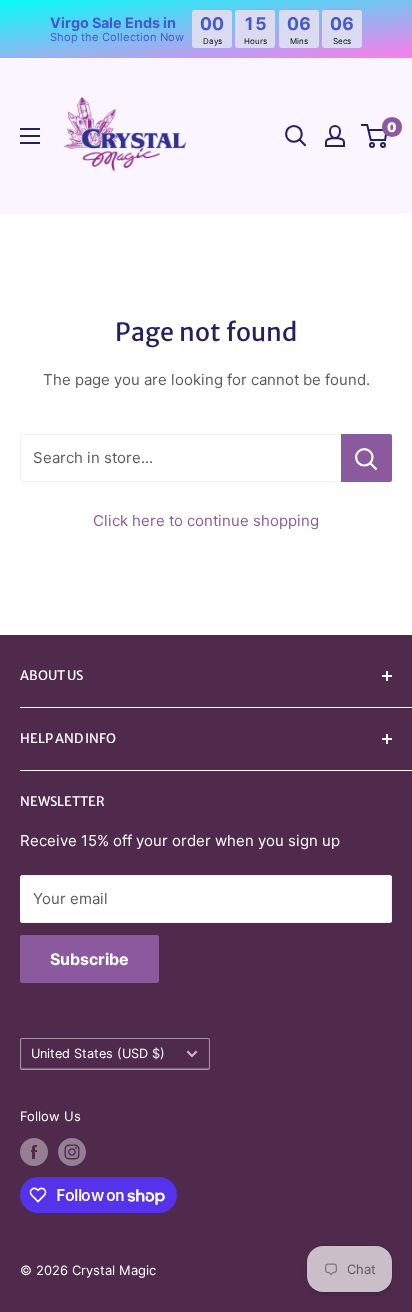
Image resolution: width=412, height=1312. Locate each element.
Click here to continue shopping (206, 520)
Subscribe (89, 959)
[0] (375, 136)
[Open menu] (30, 136)
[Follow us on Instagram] (72, 1152)
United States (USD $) (98, 1053)
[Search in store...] (366, 458)
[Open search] (296, 136)
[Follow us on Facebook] (34, 1152)
